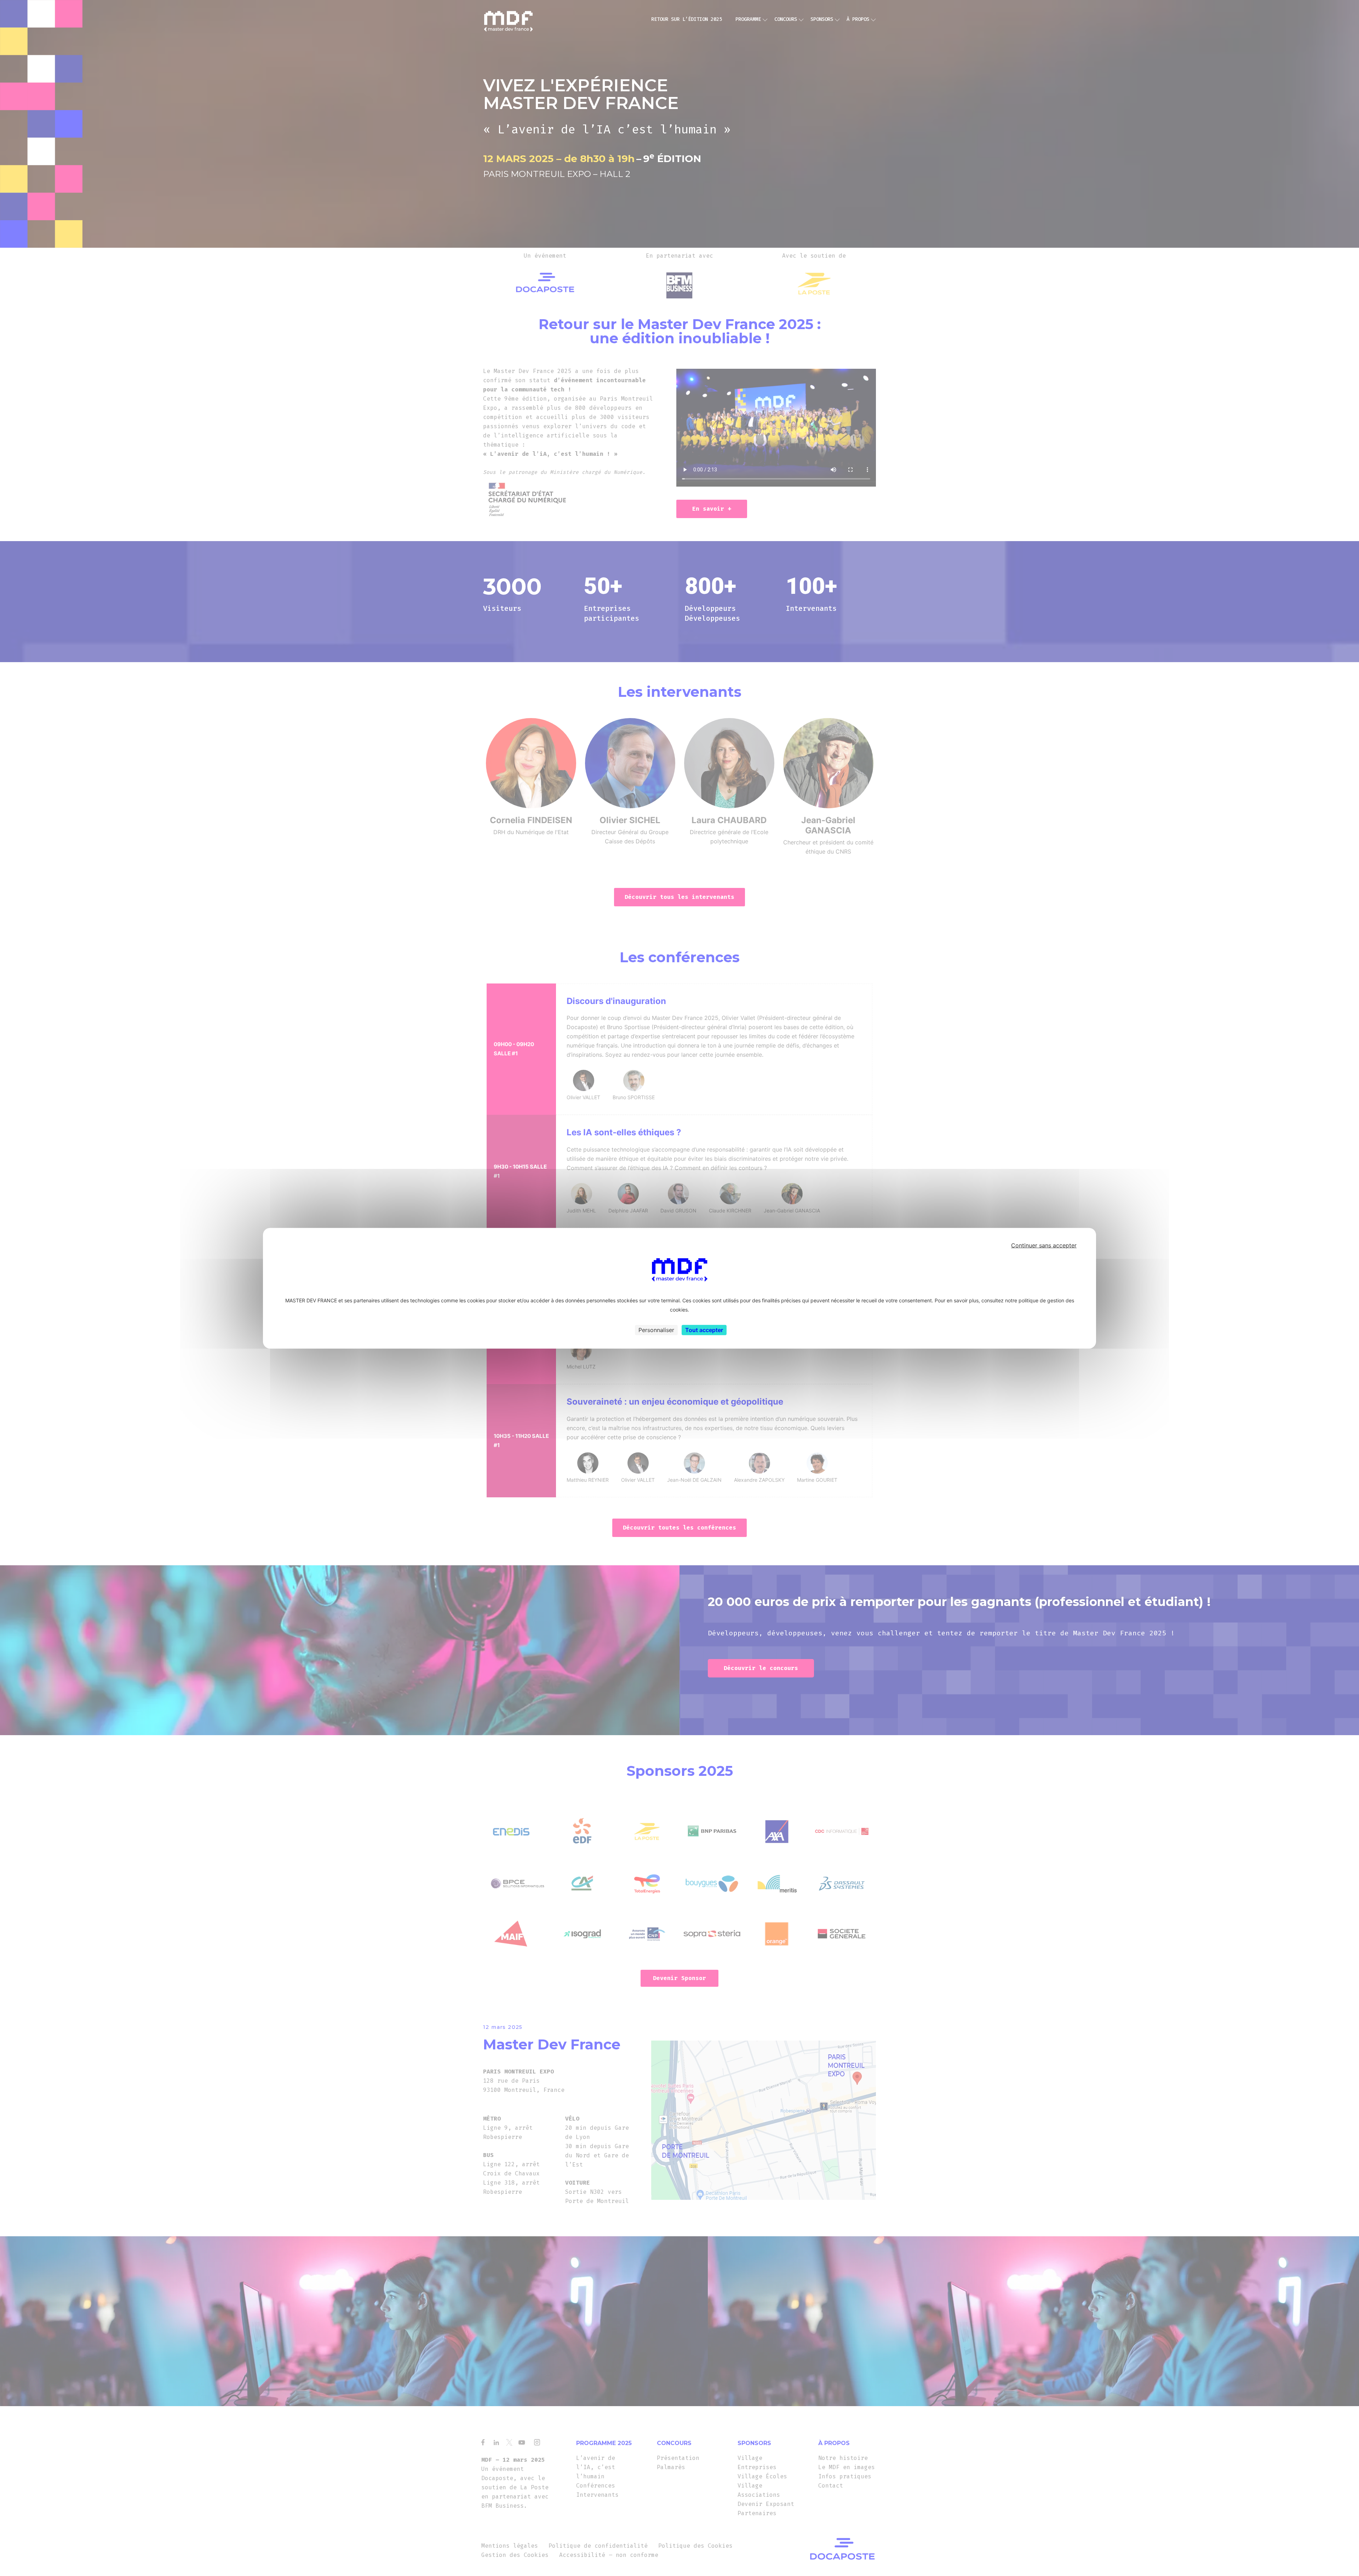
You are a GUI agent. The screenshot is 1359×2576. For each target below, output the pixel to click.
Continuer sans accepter (1044, 1245)
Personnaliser (656, 1330)
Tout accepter (704, 1330)
